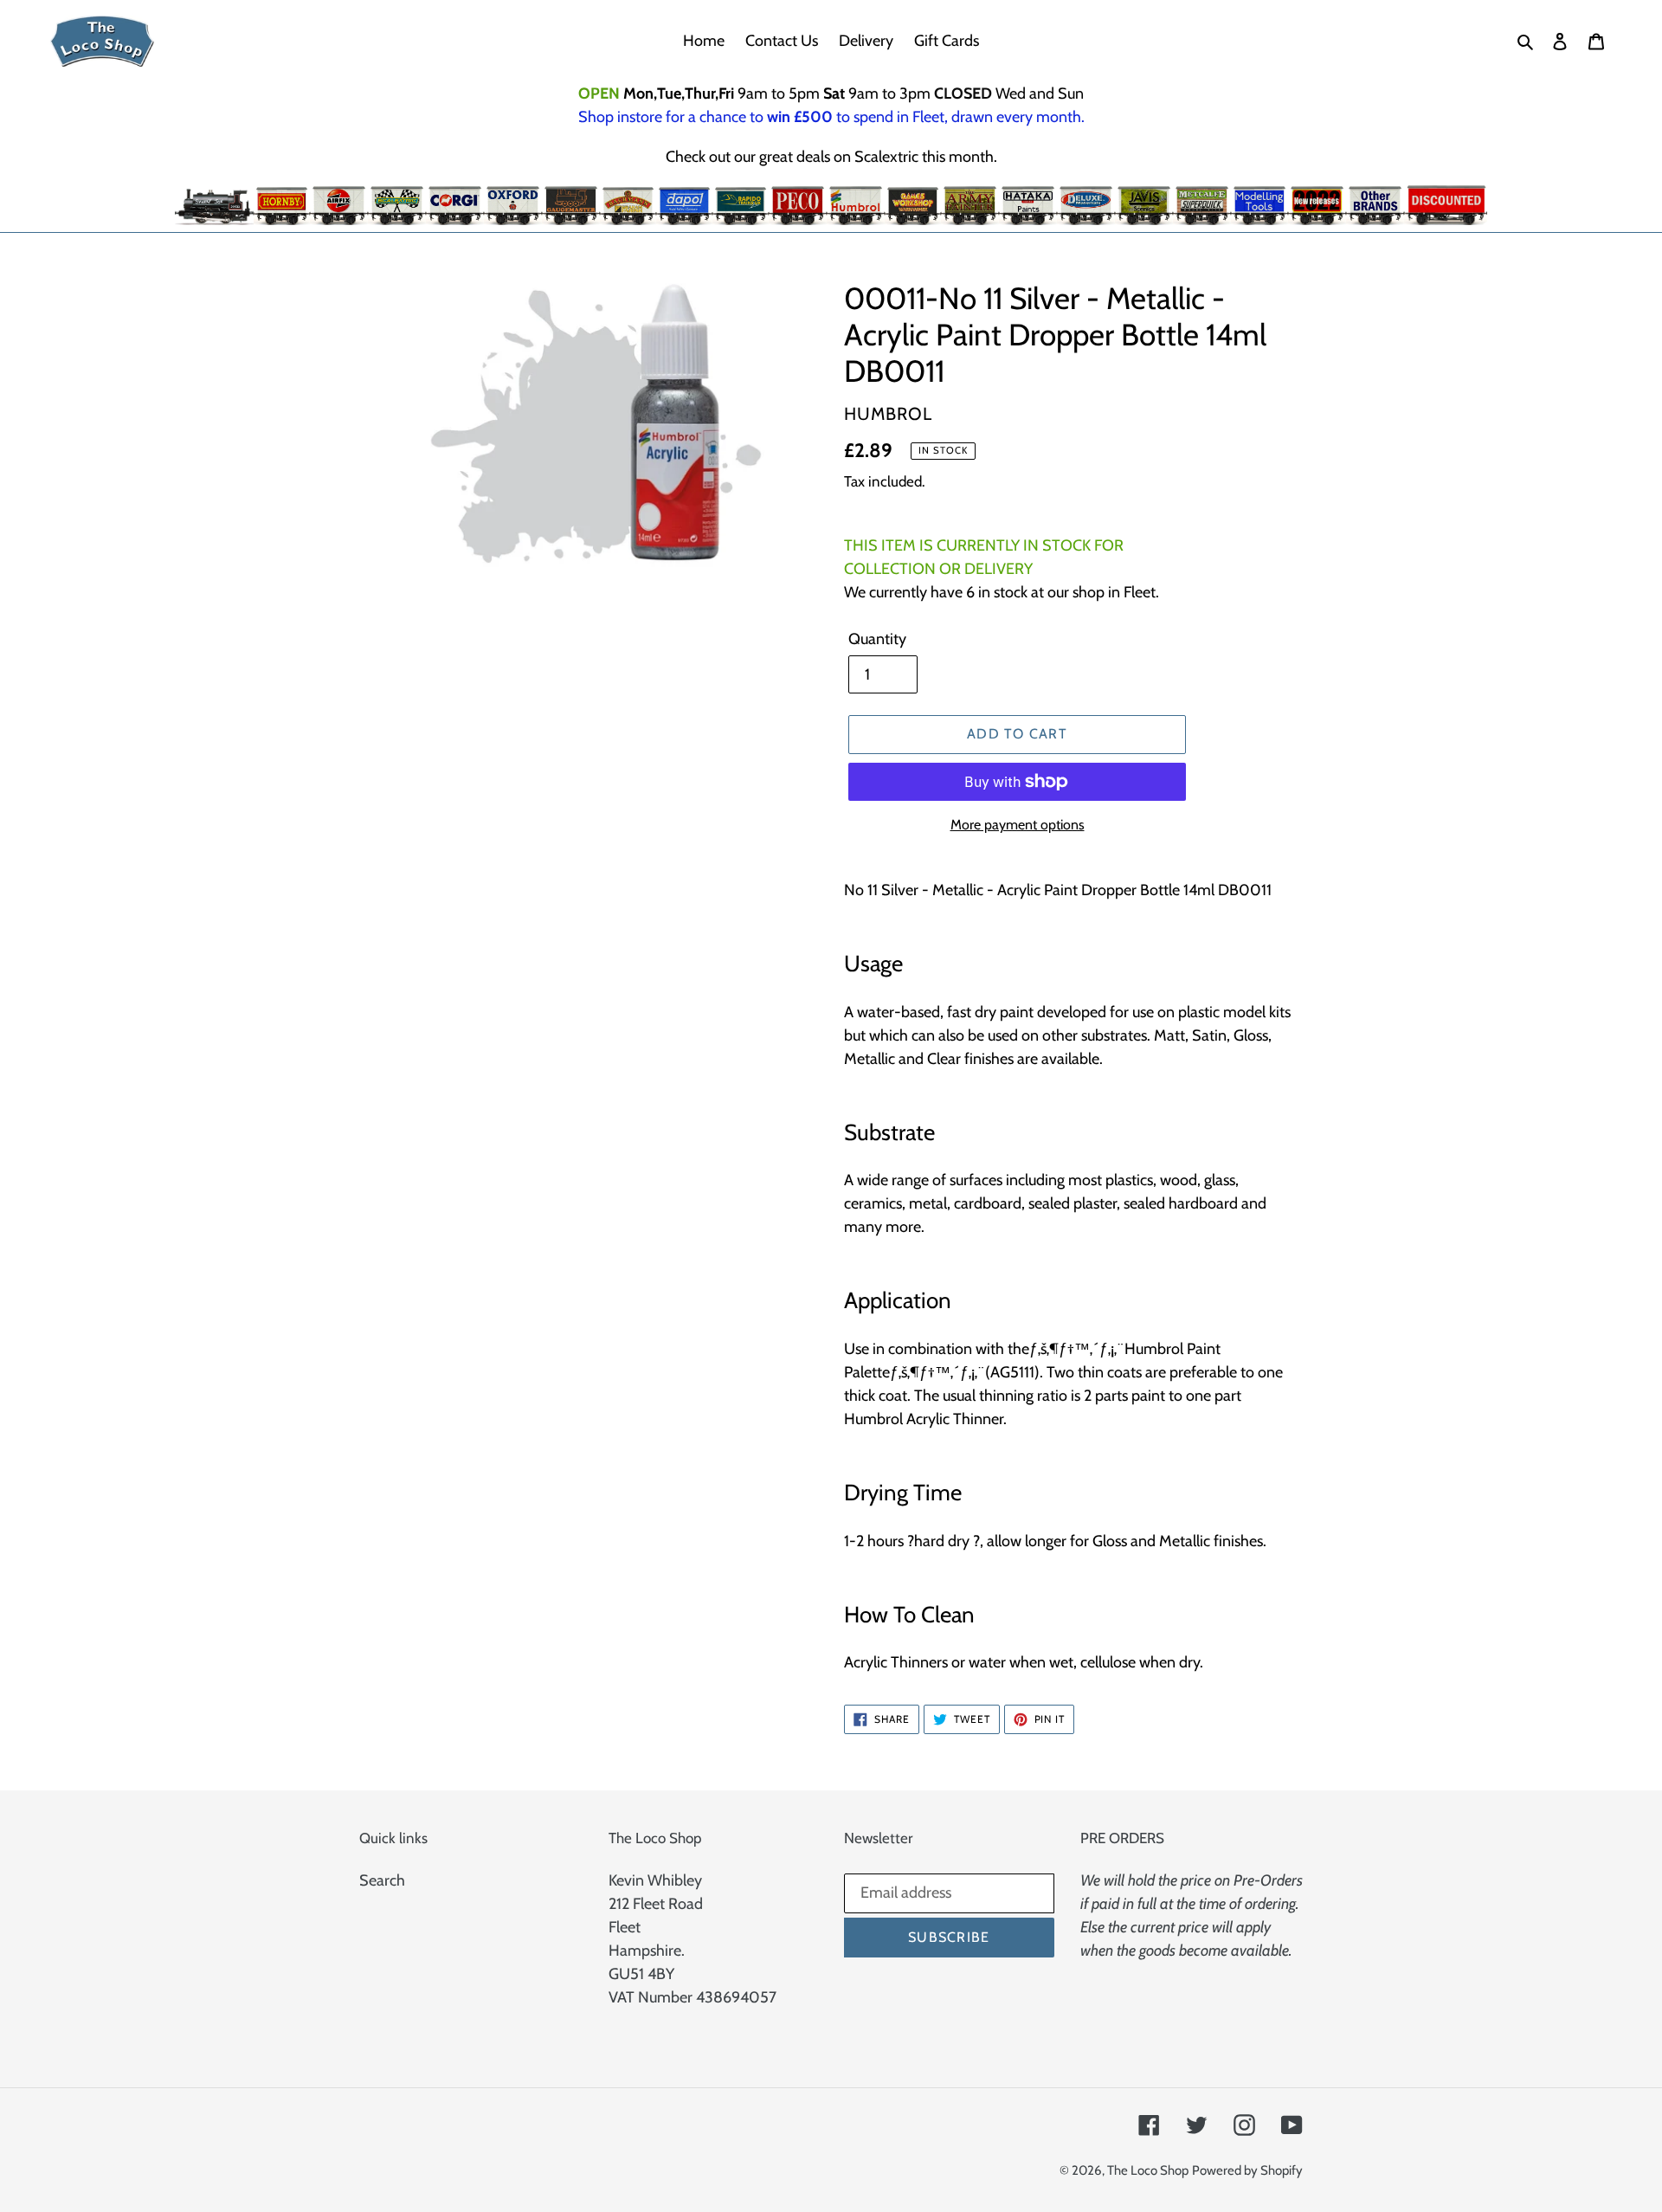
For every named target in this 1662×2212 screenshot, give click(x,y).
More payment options (1018, 825)
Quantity (877, 639)
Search (382, 1880)
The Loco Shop (1148, 2170)
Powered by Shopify (1247, 2170)
